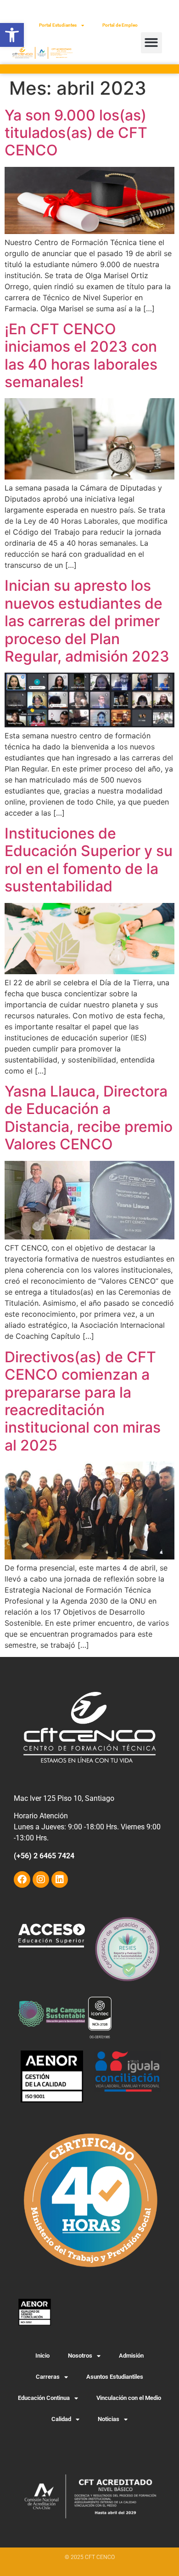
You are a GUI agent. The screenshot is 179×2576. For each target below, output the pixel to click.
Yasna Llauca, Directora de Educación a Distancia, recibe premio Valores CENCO (89, 1118)
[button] (12, 35)
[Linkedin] (60, 1879)
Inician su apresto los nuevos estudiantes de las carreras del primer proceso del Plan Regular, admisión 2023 (87, 621)
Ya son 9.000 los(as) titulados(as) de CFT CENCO (76, 133)
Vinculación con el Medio (129, 2398)
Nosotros (80, 2356)
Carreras (48, 2377)
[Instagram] (41, 1879)
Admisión (131, 2356)
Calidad (61, 2419)
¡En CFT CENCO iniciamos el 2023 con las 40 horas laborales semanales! (81, 355)
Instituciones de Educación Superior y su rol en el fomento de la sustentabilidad (89, 860)
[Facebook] (22, 1879)
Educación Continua (44, 2398)
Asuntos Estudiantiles (115, 2377)
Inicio (42, 2356)
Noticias (109, 2419)
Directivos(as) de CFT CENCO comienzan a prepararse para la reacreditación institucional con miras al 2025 (83, 1401)
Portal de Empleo (120, 25)
